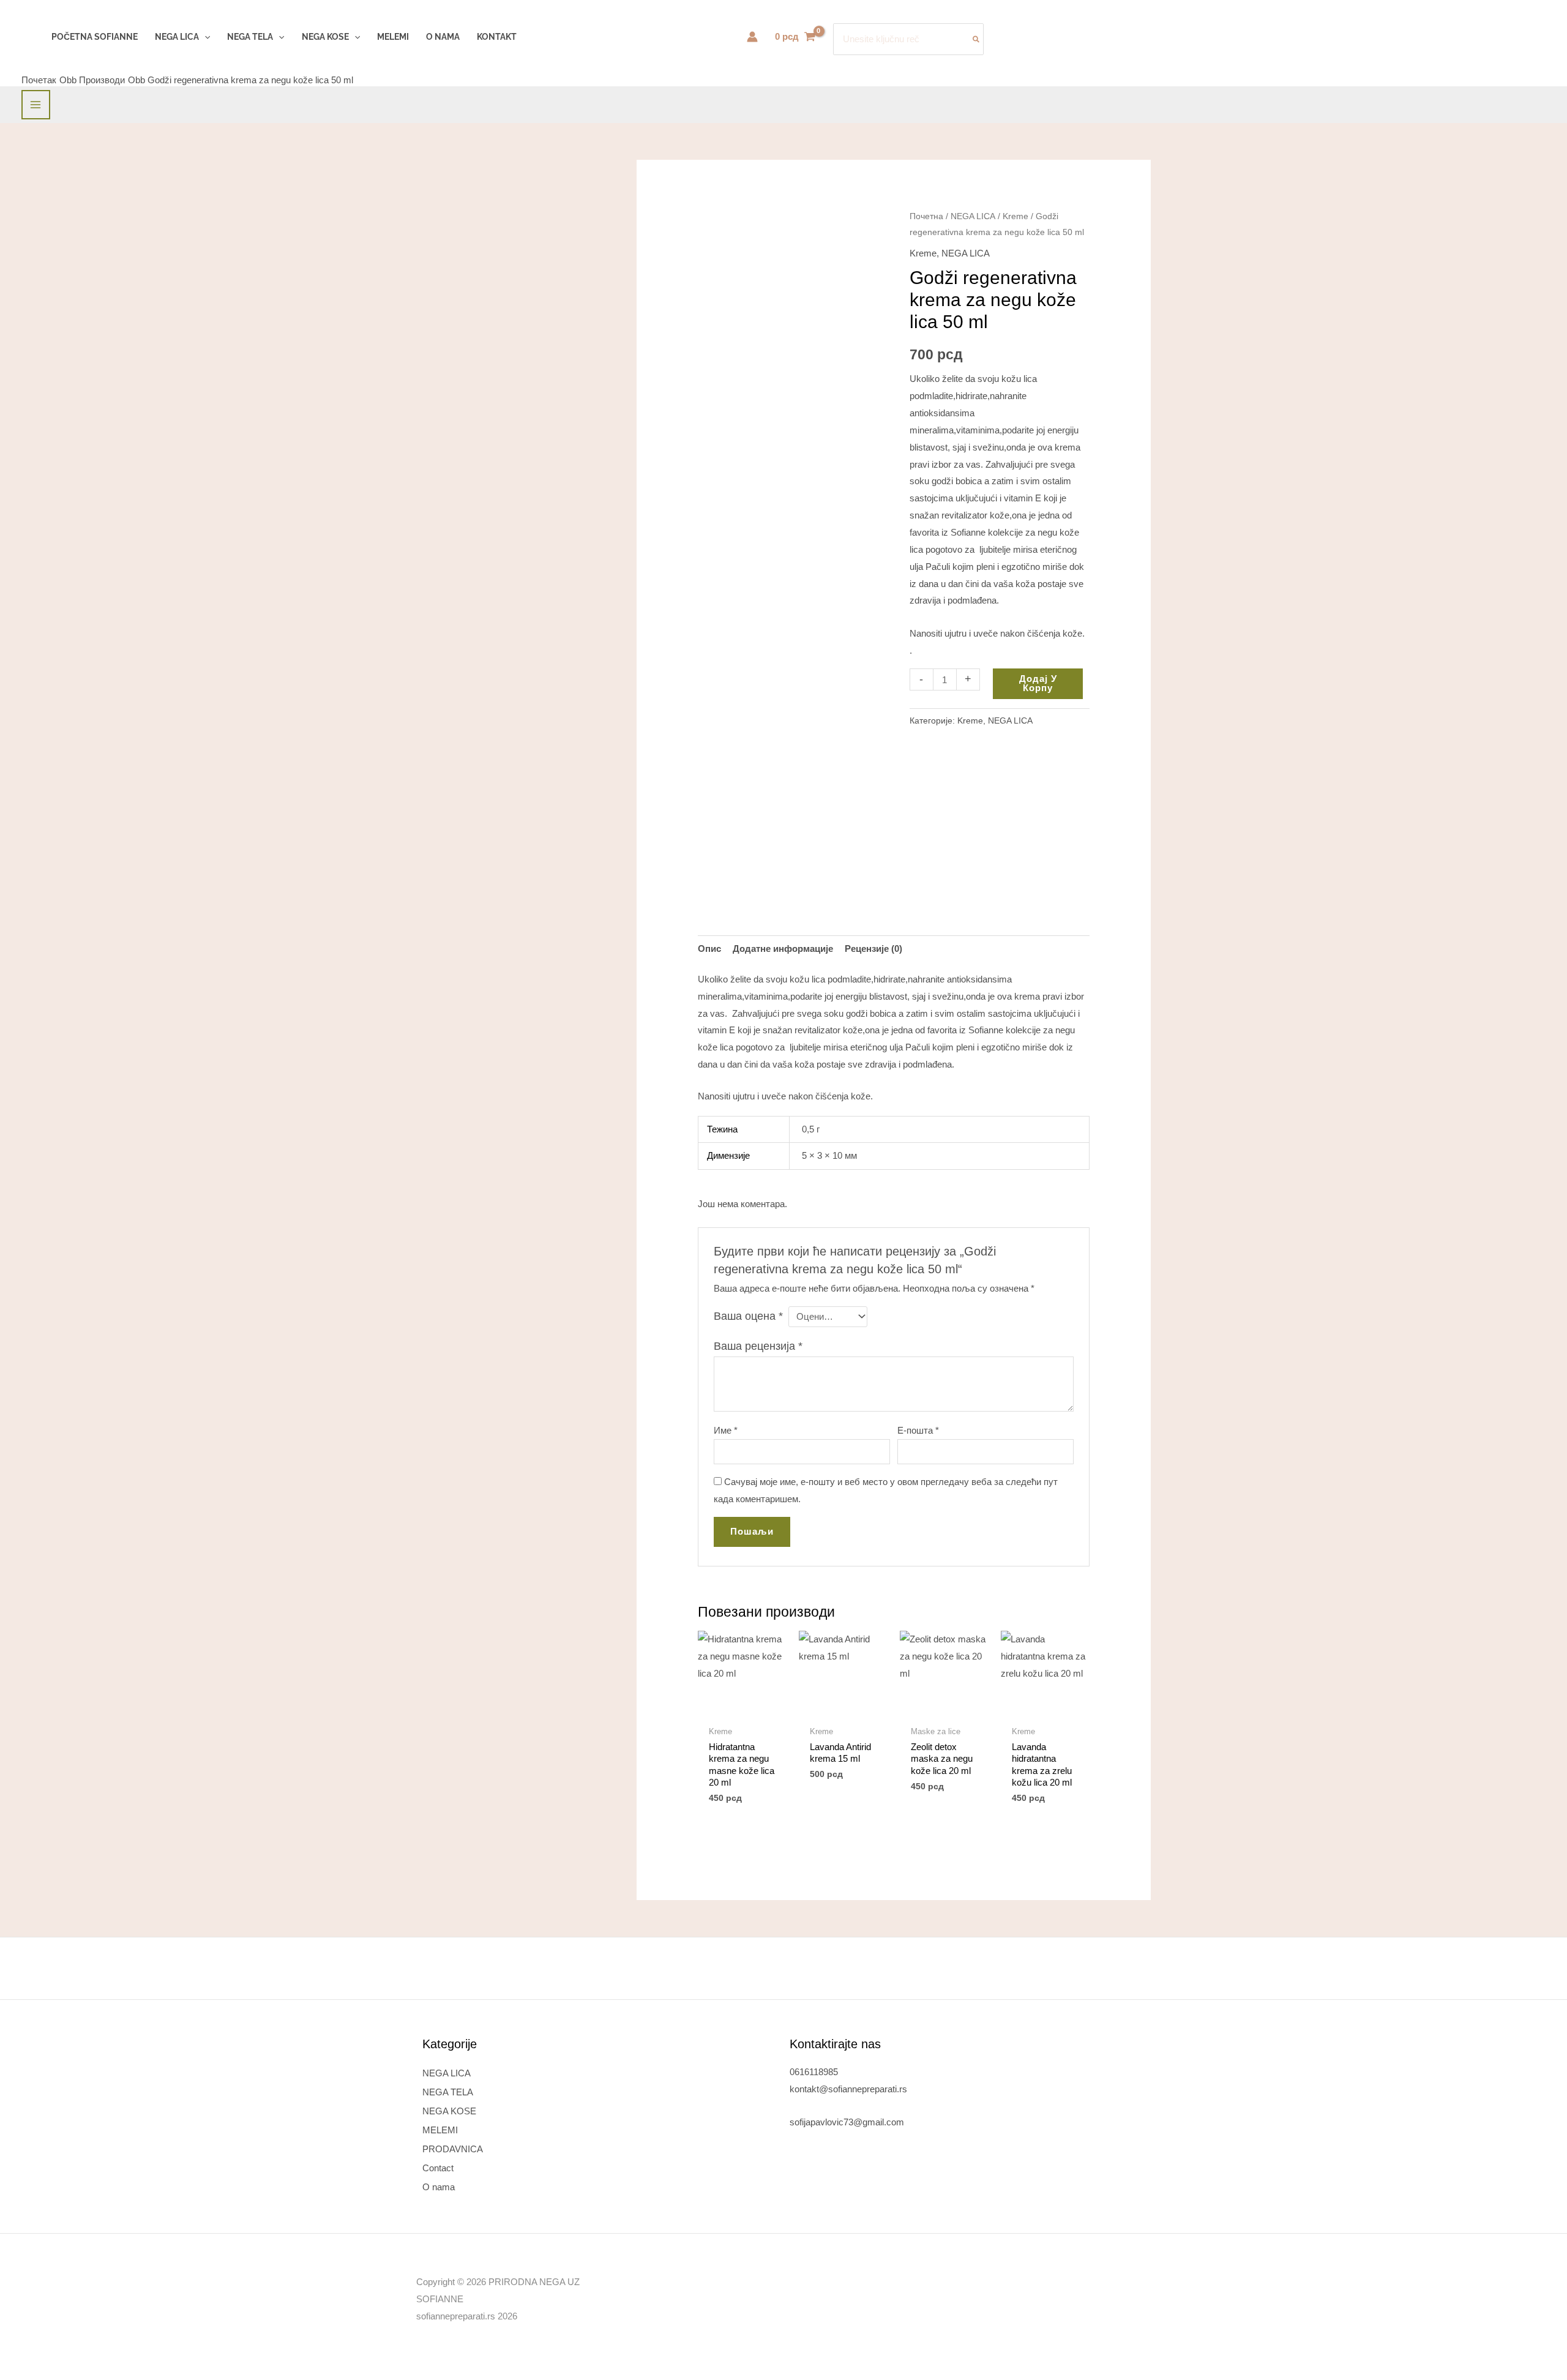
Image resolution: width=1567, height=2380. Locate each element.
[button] (204, 37)
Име (726, 1430)
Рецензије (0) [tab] (873, 949)
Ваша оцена (748, 1316)
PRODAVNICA (453, 2149)
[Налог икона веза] (752, 37)
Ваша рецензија (758, 1346)
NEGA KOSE (449, 2111)
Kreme (1015, 216)
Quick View (742, 1709)
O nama (439, 2187)
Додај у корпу (1038, 683)
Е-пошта (918, 1430)
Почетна (926, 216)
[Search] (977, 39)
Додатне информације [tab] (783, 949)
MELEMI (440, 2130)
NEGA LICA (973, 216)
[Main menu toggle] (36, 104)
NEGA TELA (448, 2092)
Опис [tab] (709, 949)
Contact (438, 2168)
